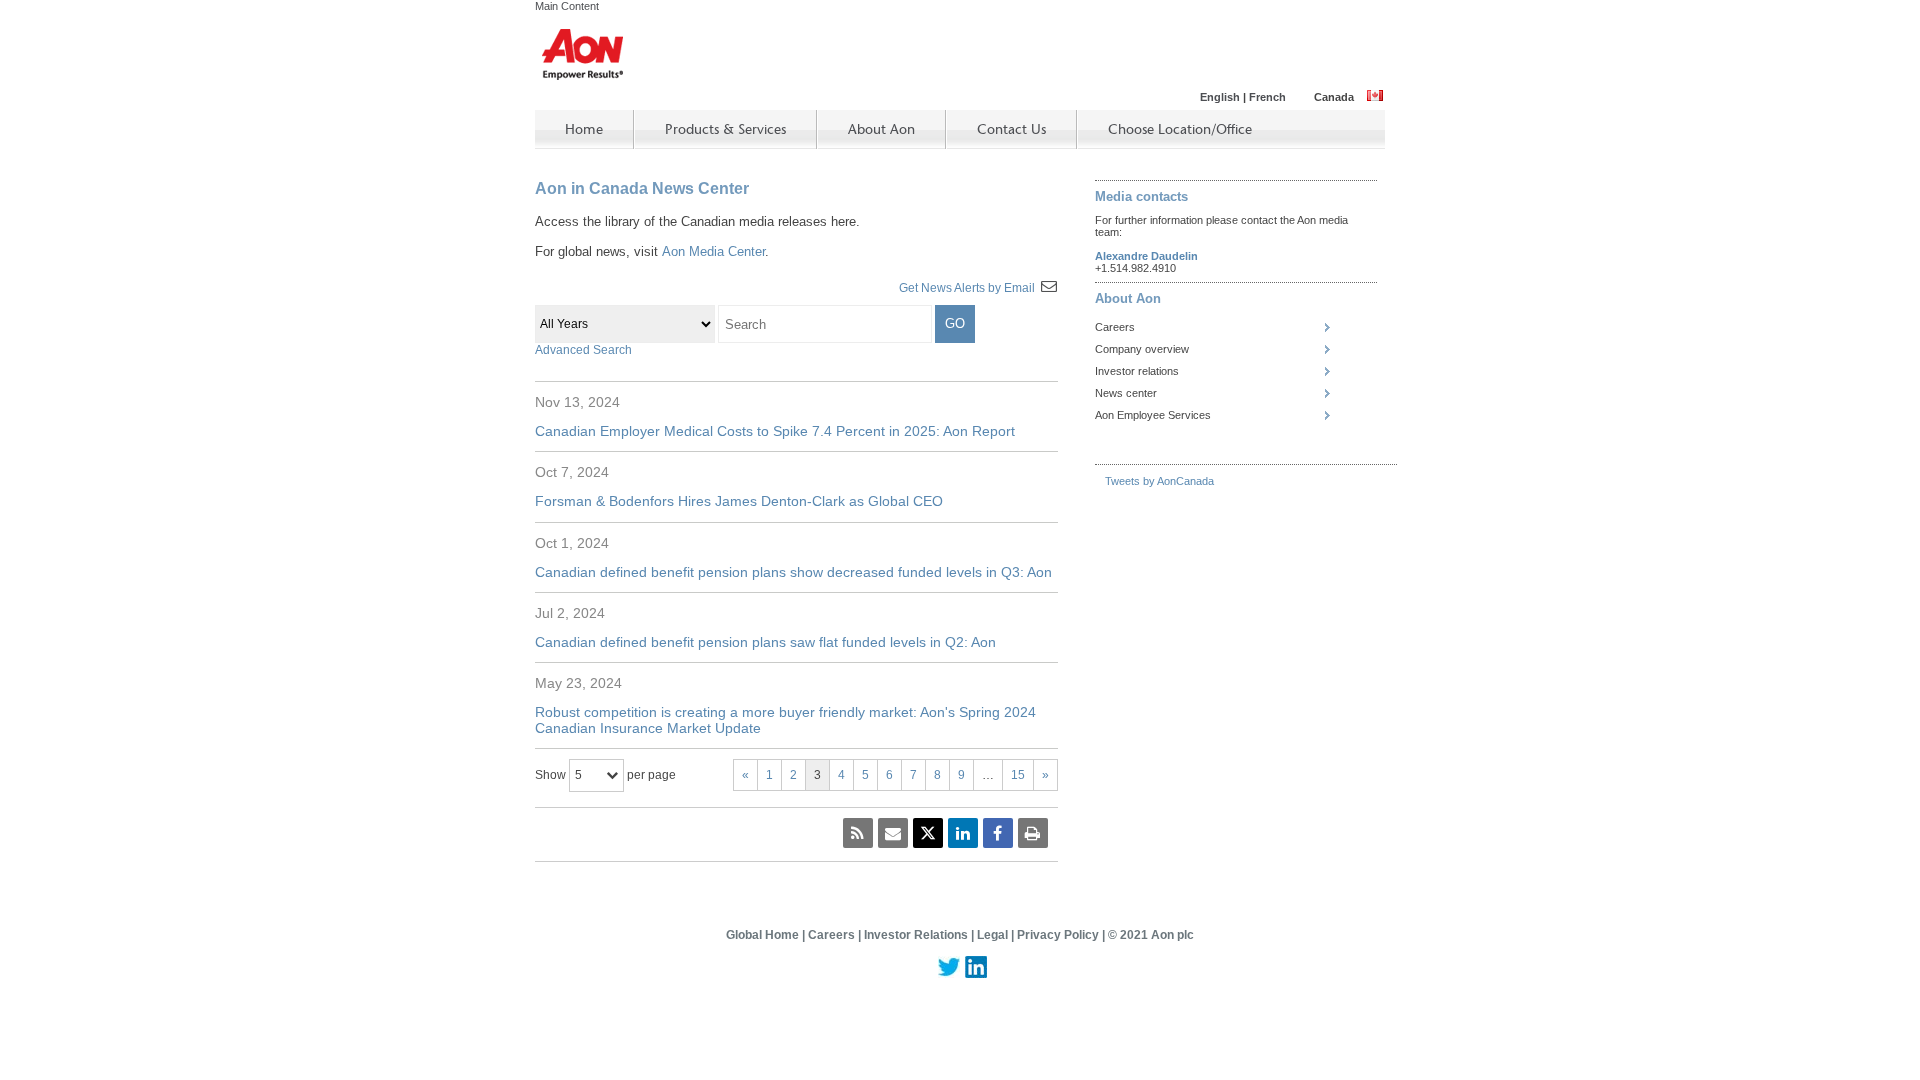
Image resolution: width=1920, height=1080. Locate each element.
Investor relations (1137, 371)
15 (1018, 775)
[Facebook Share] (998, 833)
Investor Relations (917, 935)
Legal (994, 935)
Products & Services (725, 129)
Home (584, 129)
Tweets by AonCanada (1159, 481)
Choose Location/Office (1180, 129)
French (1267, 97)
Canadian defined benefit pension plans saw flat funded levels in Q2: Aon (765, 642)
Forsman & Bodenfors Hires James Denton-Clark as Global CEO (739, 501)
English (1220, 97)
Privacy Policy (1059, 935)
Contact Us (1011, 129)
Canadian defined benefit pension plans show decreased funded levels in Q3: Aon (793, 572)
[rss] (858, 833)
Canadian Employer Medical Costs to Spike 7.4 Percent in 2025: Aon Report (775, 431)
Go (955, 323)
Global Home (764, 935)
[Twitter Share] (928, 833)
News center (1126, 393)
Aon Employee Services (1153, 415)
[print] (1033, 833)
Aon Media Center (713, 251)
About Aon (881, 129)
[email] (893, 833)
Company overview (1142, 349)
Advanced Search (583, 350)
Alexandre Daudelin (1146, 256)
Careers (1115, 327)
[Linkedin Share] (963, 833)
